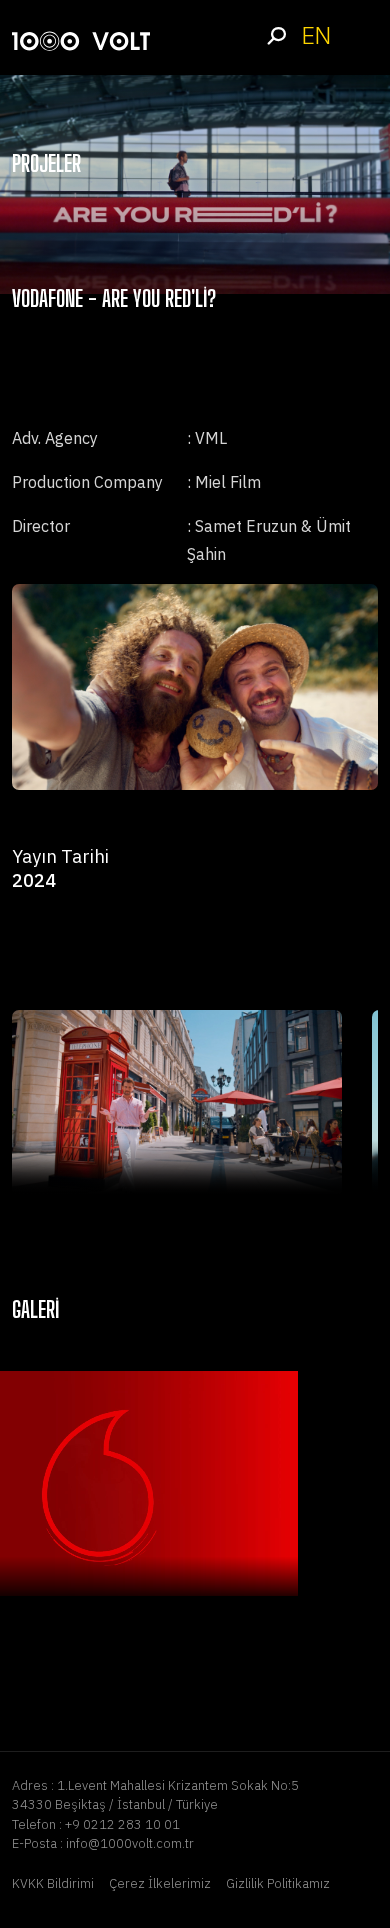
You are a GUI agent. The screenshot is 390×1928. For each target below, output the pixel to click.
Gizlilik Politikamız (278, 1883)
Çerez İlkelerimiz (160, 1883)
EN (316, 35)
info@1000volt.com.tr (130, 1843)
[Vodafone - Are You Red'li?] (177, 1103)
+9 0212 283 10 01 (122, 1824)
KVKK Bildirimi (53, 1883)
